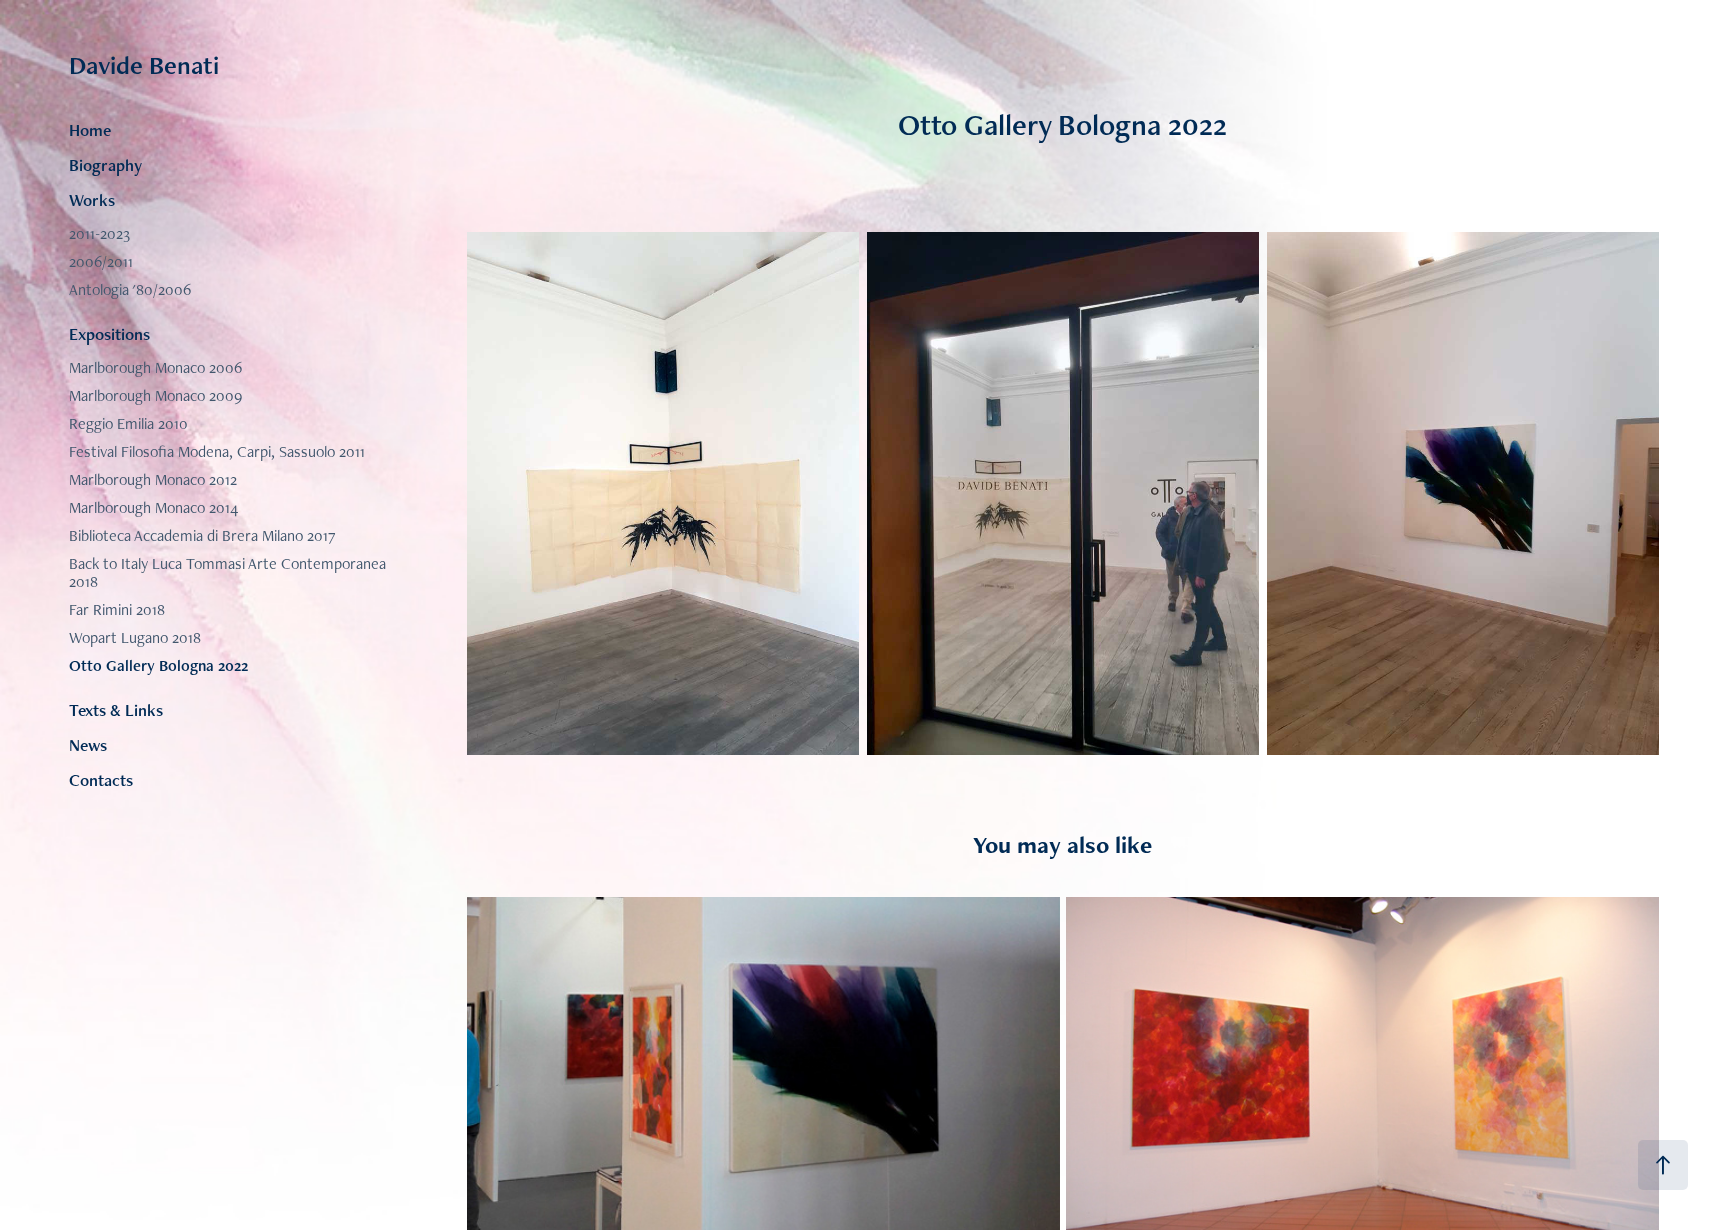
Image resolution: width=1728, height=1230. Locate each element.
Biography (105, 165)
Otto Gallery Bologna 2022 (158, 665)
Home (90, 130)
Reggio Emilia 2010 (128, 423)
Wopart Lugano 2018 (135, 637)
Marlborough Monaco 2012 (153, 479)
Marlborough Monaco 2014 (153, 507)
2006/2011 (101, 261)
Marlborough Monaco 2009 (155, 395)
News (88, 745)
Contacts (101, 780)
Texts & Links (116, 710)
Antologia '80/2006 (130, 289)
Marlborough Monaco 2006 (155, 367)
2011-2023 (99, 233)
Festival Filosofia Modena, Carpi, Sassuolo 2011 (217, 451)
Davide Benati (144, 65)
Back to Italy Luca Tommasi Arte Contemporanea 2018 (227, 572)
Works (92, 200)
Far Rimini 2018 (117, 609)
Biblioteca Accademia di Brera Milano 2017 (202, 535)
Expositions (109, 334)
